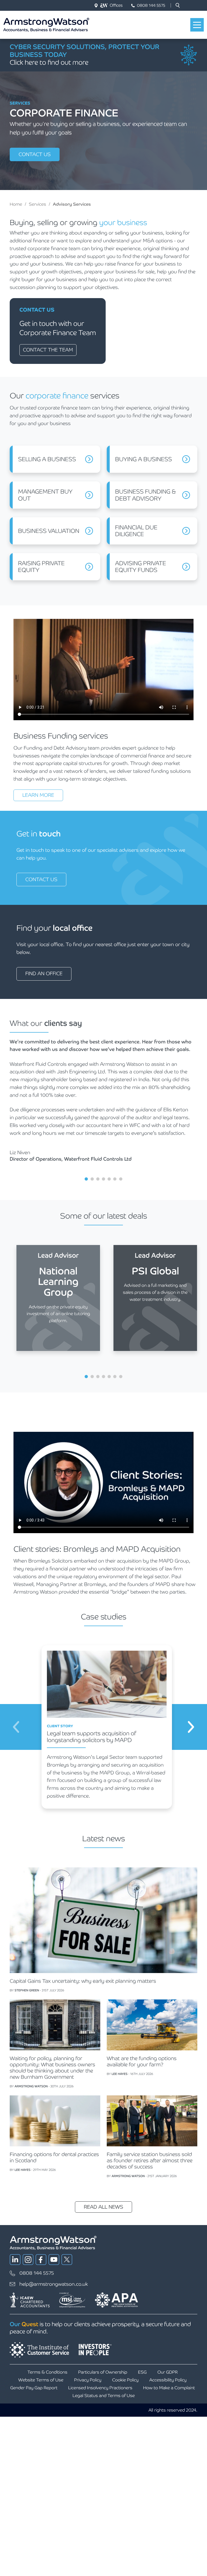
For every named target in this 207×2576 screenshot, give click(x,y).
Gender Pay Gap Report (34, 2388)
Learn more (38, 795)
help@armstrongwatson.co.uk (54, 2284)
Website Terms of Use (41, 2380)
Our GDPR (168, 2372)
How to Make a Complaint (169, 2388)
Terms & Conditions (47, 2372)
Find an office (44, 973)
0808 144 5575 (151, 5)
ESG (142, 2372)
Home (16, 204)
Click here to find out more (49, 62)
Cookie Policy (125, 2380)
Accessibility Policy (168, 2380)
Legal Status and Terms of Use (104, 2396)
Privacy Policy (88, 2380)
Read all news (103, 2207)
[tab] (86, 1179)
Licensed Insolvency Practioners (100, 2388)
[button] (178, 5)
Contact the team (48, 350)
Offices (116, 5)
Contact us (35, 154)
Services (37, 204)
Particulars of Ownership (103, 2372)
